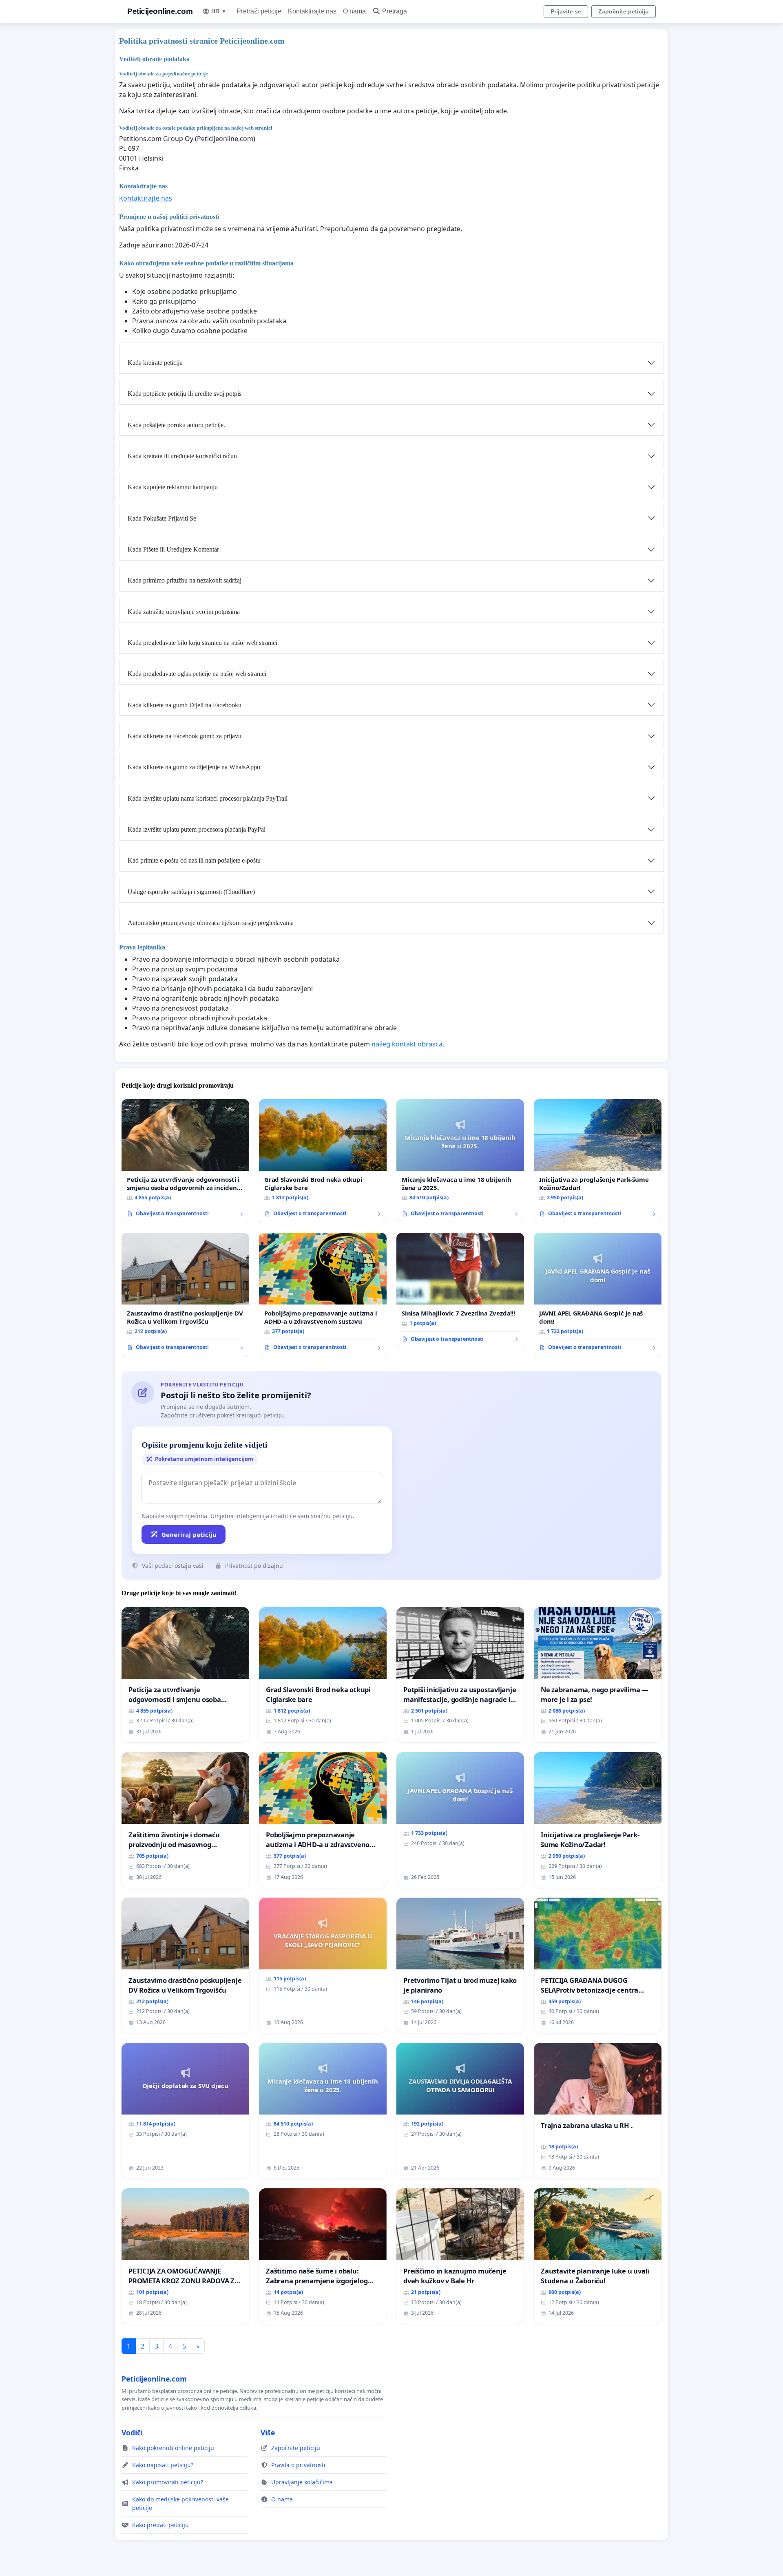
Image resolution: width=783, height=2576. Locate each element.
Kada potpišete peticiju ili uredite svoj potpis (185, 394)
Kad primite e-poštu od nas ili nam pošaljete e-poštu (194, 860)
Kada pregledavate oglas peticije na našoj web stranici (197, 674)
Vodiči (132, 2433)
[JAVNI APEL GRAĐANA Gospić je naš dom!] (598, 1295)
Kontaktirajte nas (312, 11)
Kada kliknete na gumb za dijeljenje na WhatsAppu (194, 767)
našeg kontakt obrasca (407, 1044)
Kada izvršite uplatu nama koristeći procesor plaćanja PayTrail (208, 798)
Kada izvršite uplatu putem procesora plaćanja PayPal (197, 829)
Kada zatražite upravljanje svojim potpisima (184, 612)
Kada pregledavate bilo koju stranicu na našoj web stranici (202, 643)
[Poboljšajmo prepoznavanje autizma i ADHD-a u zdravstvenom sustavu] (323, 1295)
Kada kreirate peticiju (155, 363)
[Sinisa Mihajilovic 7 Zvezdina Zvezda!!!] (460, 1291)
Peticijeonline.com (160, 11)
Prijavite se (566, 11)
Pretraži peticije (259, 11)
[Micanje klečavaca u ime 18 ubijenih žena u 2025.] (460, 1161)
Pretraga (395, 11)
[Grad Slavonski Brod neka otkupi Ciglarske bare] (323, 1161)
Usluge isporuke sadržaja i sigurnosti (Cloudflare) (191, 892)
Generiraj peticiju (189, 1534)
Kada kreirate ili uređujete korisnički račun (182, 456)
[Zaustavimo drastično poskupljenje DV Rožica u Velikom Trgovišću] (185, 1295)
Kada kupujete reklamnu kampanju (173, 487)
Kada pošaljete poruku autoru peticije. (176, 425)
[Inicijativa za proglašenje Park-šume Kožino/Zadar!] (598, 1161)
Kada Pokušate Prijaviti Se (162, 518)
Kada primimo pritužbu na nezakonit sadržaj (185, 580)
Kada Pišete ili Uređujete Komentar (173, 549)
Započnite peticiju (624, 11)
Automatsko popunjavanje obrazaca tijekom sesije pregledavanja (211, 923)
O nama (354, 11)
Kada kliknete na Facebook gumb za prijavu (185, 736)
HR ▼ (219, 11)
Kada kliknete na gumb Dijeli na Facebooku (185, 705)
